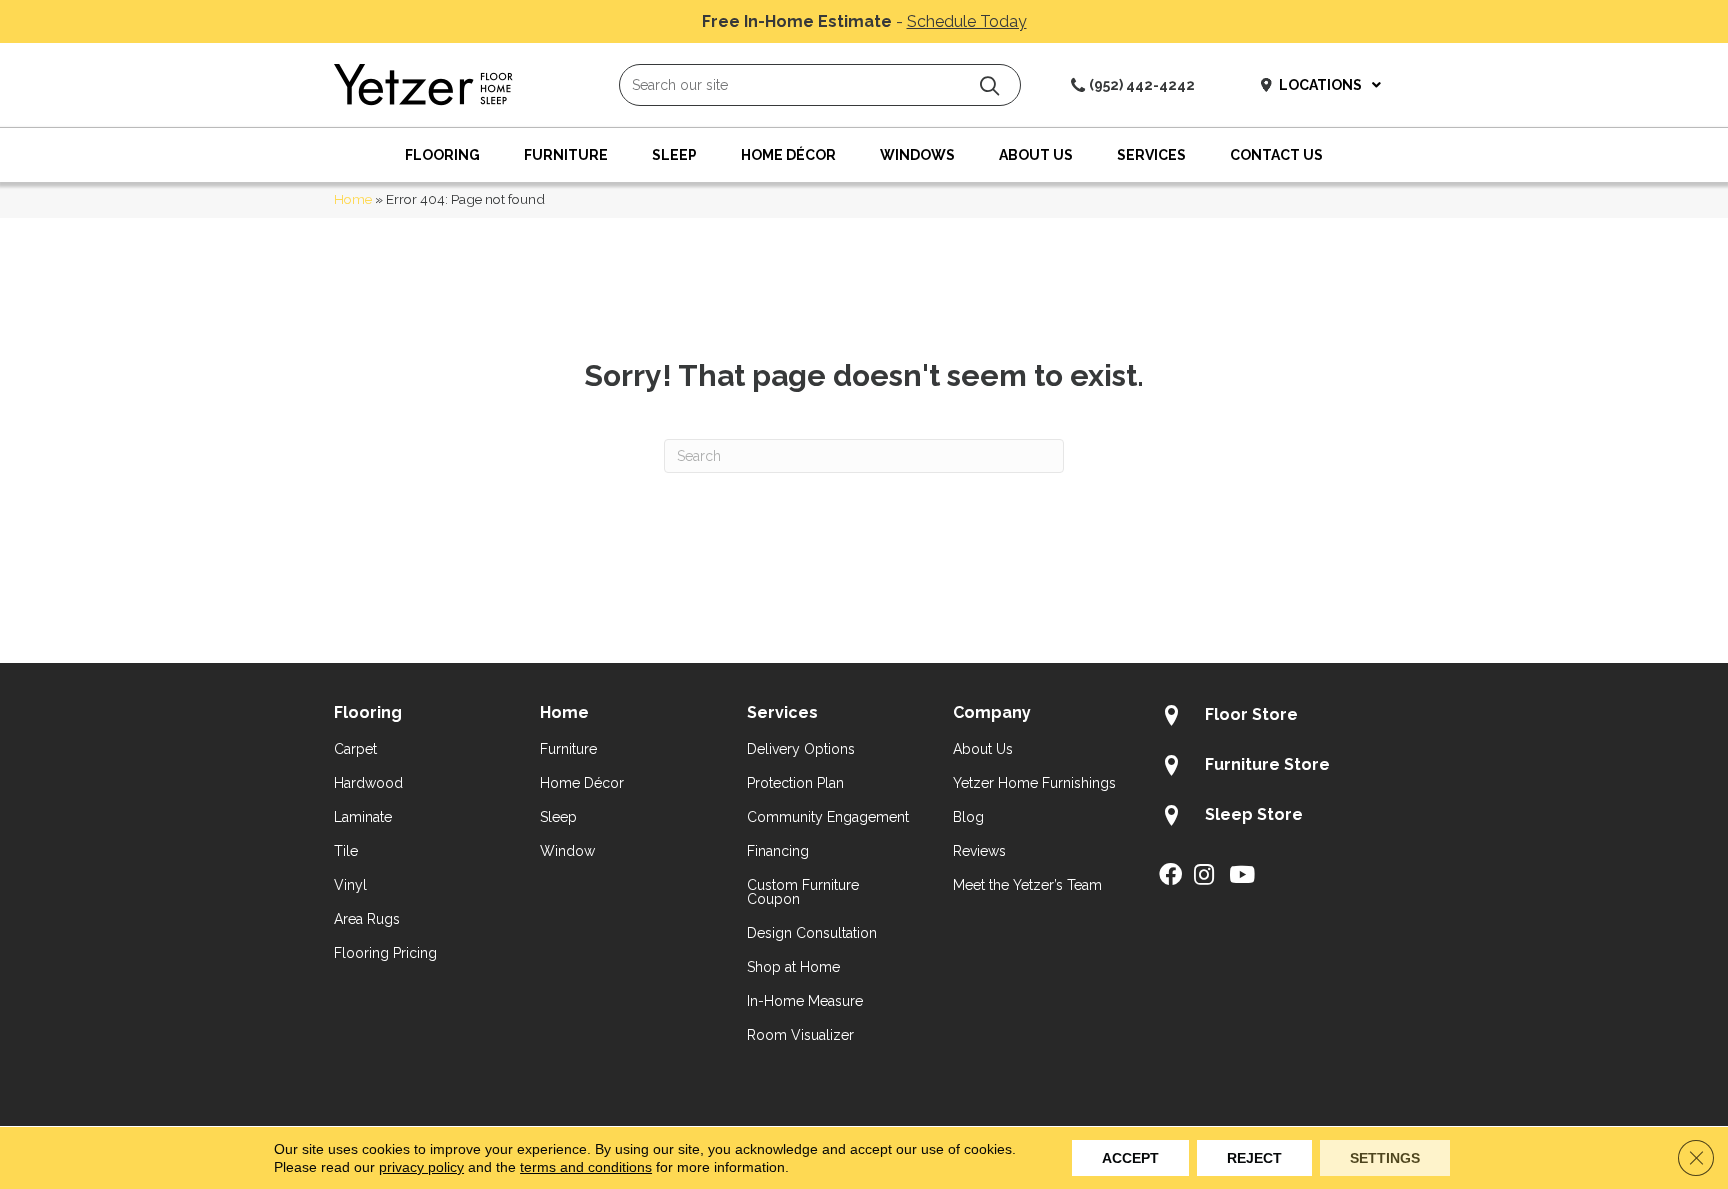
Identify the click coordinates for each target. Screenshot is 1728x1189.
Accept (1130, 1158)
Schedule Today (967, 21)
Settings (1385, 1158)
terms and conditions (586, 1167)
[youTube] (1242, 876)
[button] (989, 85)
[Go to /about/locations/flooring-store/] (1276, 718)
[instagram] (1204, 876)
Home (353, 199)
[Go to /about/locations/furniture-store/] (1276, 768)
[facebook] (1170, 876)
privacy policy (421, 1167)
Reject (1254, 1158)
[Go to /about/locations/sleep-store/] (1276, 818)
